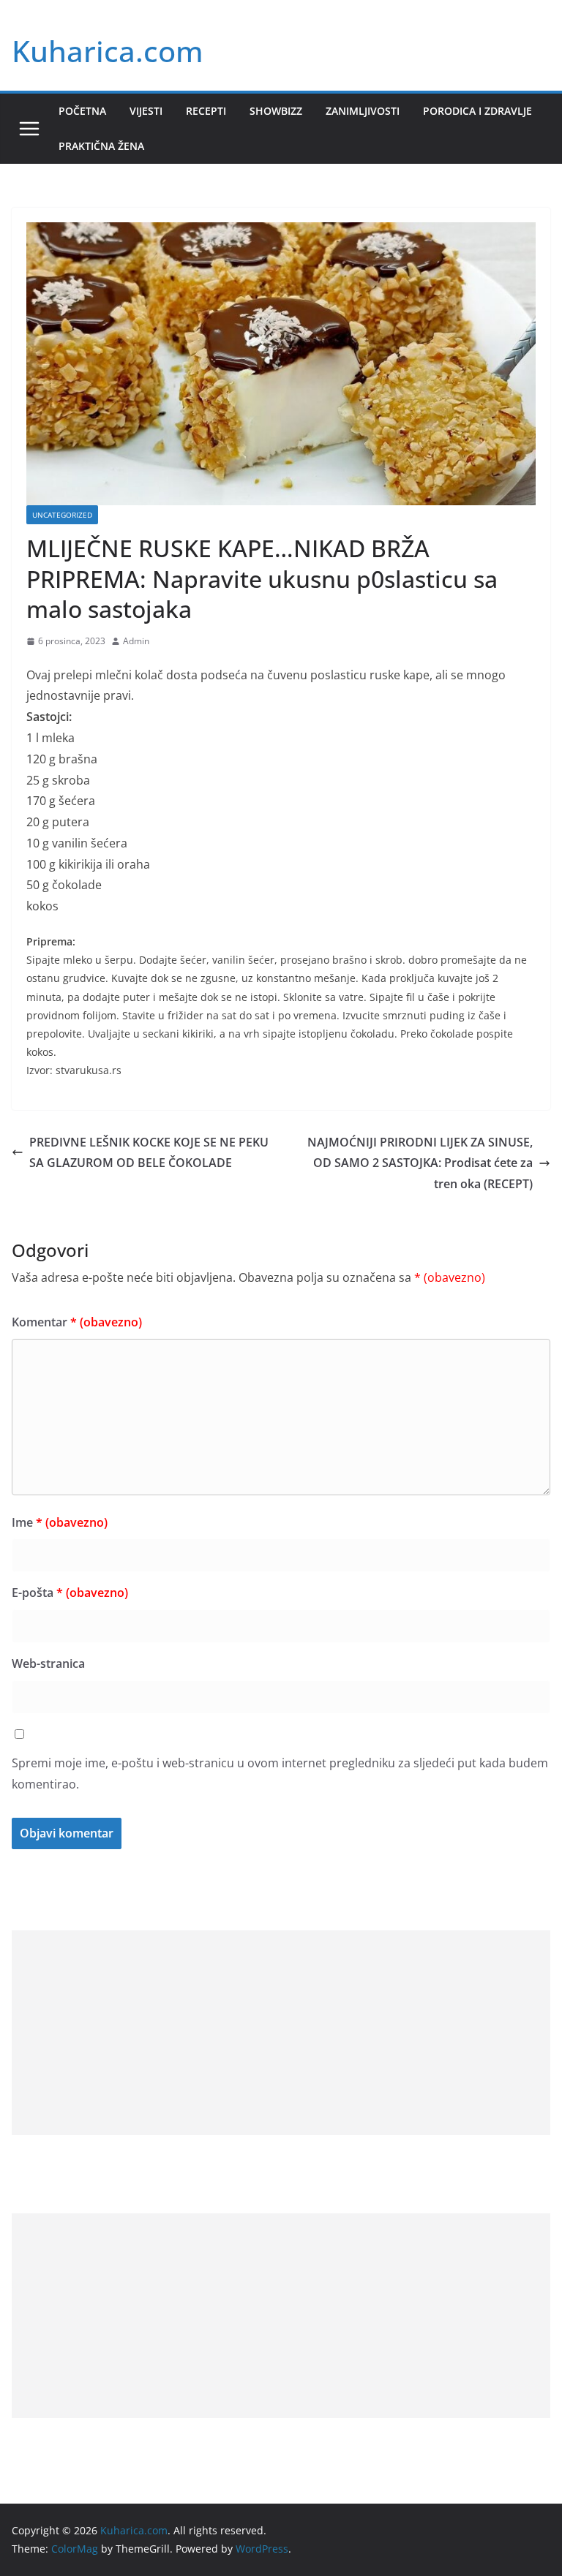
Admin (136, 641)
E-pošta (70, 1593)
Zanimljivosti (363, 111)
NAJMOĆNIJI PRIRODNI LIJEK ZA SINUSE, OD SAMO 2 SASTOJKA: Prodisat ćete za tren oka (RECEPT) (420, 1163)
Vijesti (146, 111)
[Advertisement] (281, 2033)
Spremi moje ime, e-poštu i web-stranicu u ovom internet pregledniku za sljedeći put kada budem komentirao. (280, 1774)
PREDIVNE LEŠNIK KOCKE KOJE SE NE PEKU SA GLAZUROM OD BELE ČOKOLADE (149, 1153)
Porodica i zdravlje (477, 111)
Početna (82, 111)
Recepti (206, 111)
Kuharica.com (108, 51)
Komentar (77, 1322)
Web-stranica (48, 1663)
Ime (60, 1522)
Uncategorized (62, 515)
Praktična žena (101, 146)
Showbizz (276, 111)
